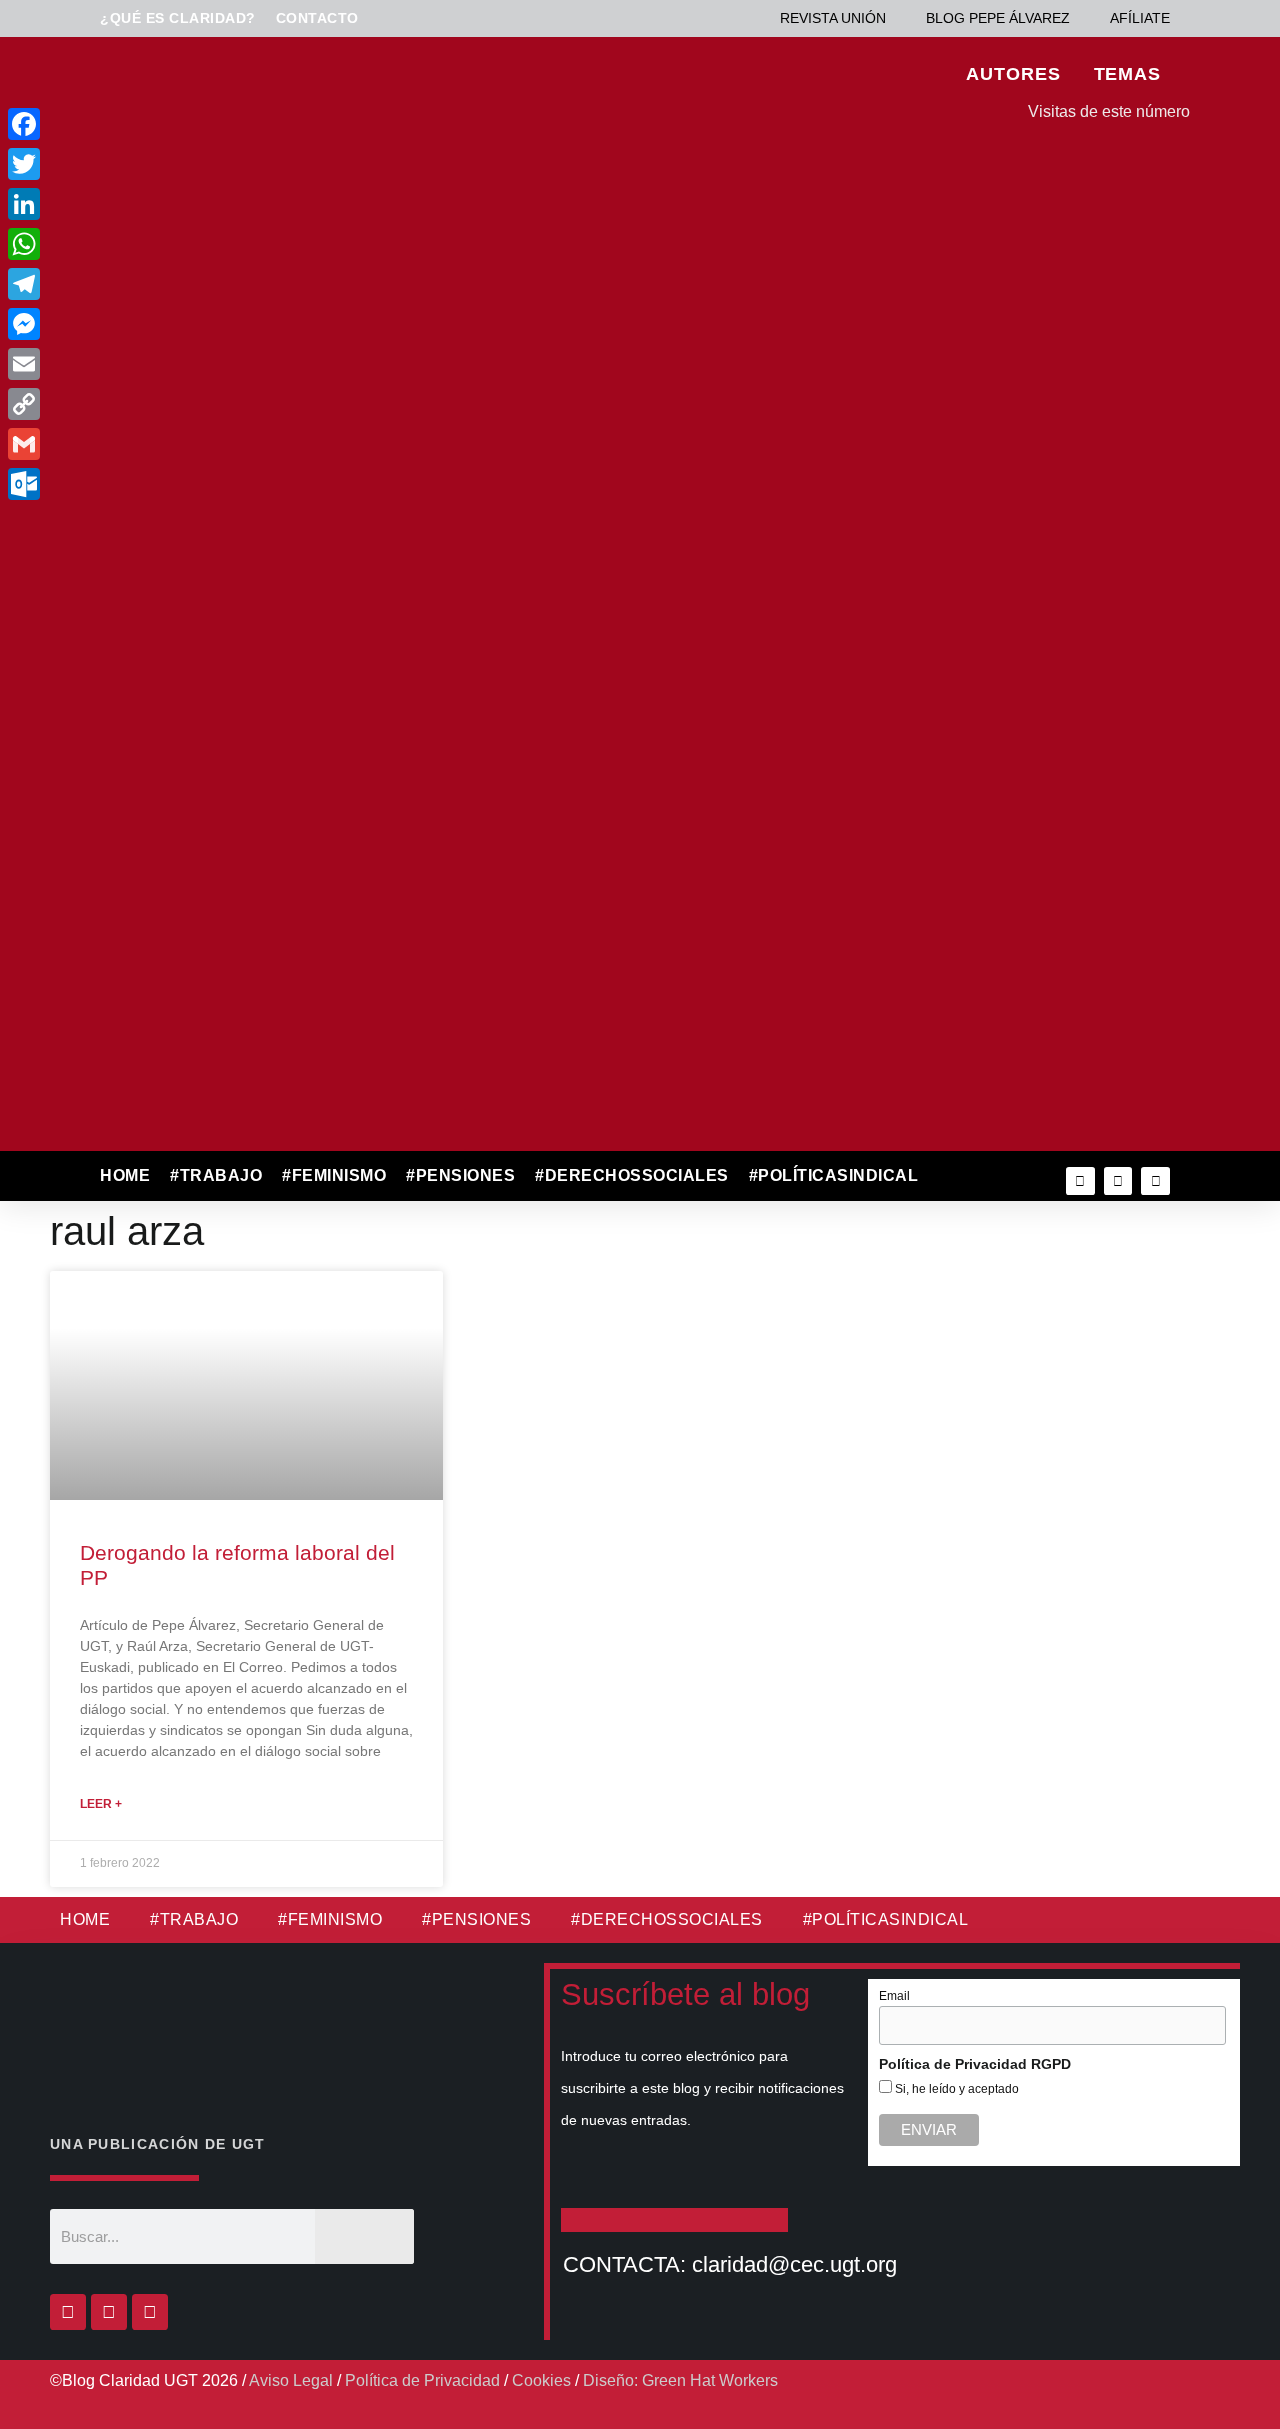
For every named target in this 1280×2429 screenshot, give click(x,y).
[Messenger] (158, 324)
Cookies (541, 2380)
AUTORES (1013, 74)
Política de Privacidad (422, 2380)
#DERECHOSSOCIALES (632, 1175)
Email (894, 1996)
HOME (125, 1175)
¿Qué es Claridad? (178, 18)
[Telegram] (158, 284)
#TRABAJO (216, 1175)
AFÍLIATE (1140, 18)
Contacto (317, 18)
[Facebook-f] (1080, 1181)
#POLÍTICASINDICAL (834, 1175)
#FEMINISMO (334, 1175)
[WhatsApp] (158, 244)
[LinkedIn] (158, 204)
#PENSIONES (460, 1175)
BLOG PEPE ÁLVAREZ (998, 18)
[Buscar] (364, 2236)
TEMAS (1128, 74)
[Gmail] (158, 444)
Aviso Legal (291, 2380)
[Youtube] (1155, 1181)
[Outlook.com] (158, 484)
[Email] (158, 364)
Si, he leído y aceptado (955, 2089)
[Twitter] (1118, 1181)
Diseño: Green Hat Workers (680, 2380)
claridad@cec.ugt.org (794, 2264)
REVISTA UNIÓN (833, 18)
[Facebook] (68, 2312)
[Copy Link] (158, 404)
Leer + (101, 1804)
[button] (971, 1176)
